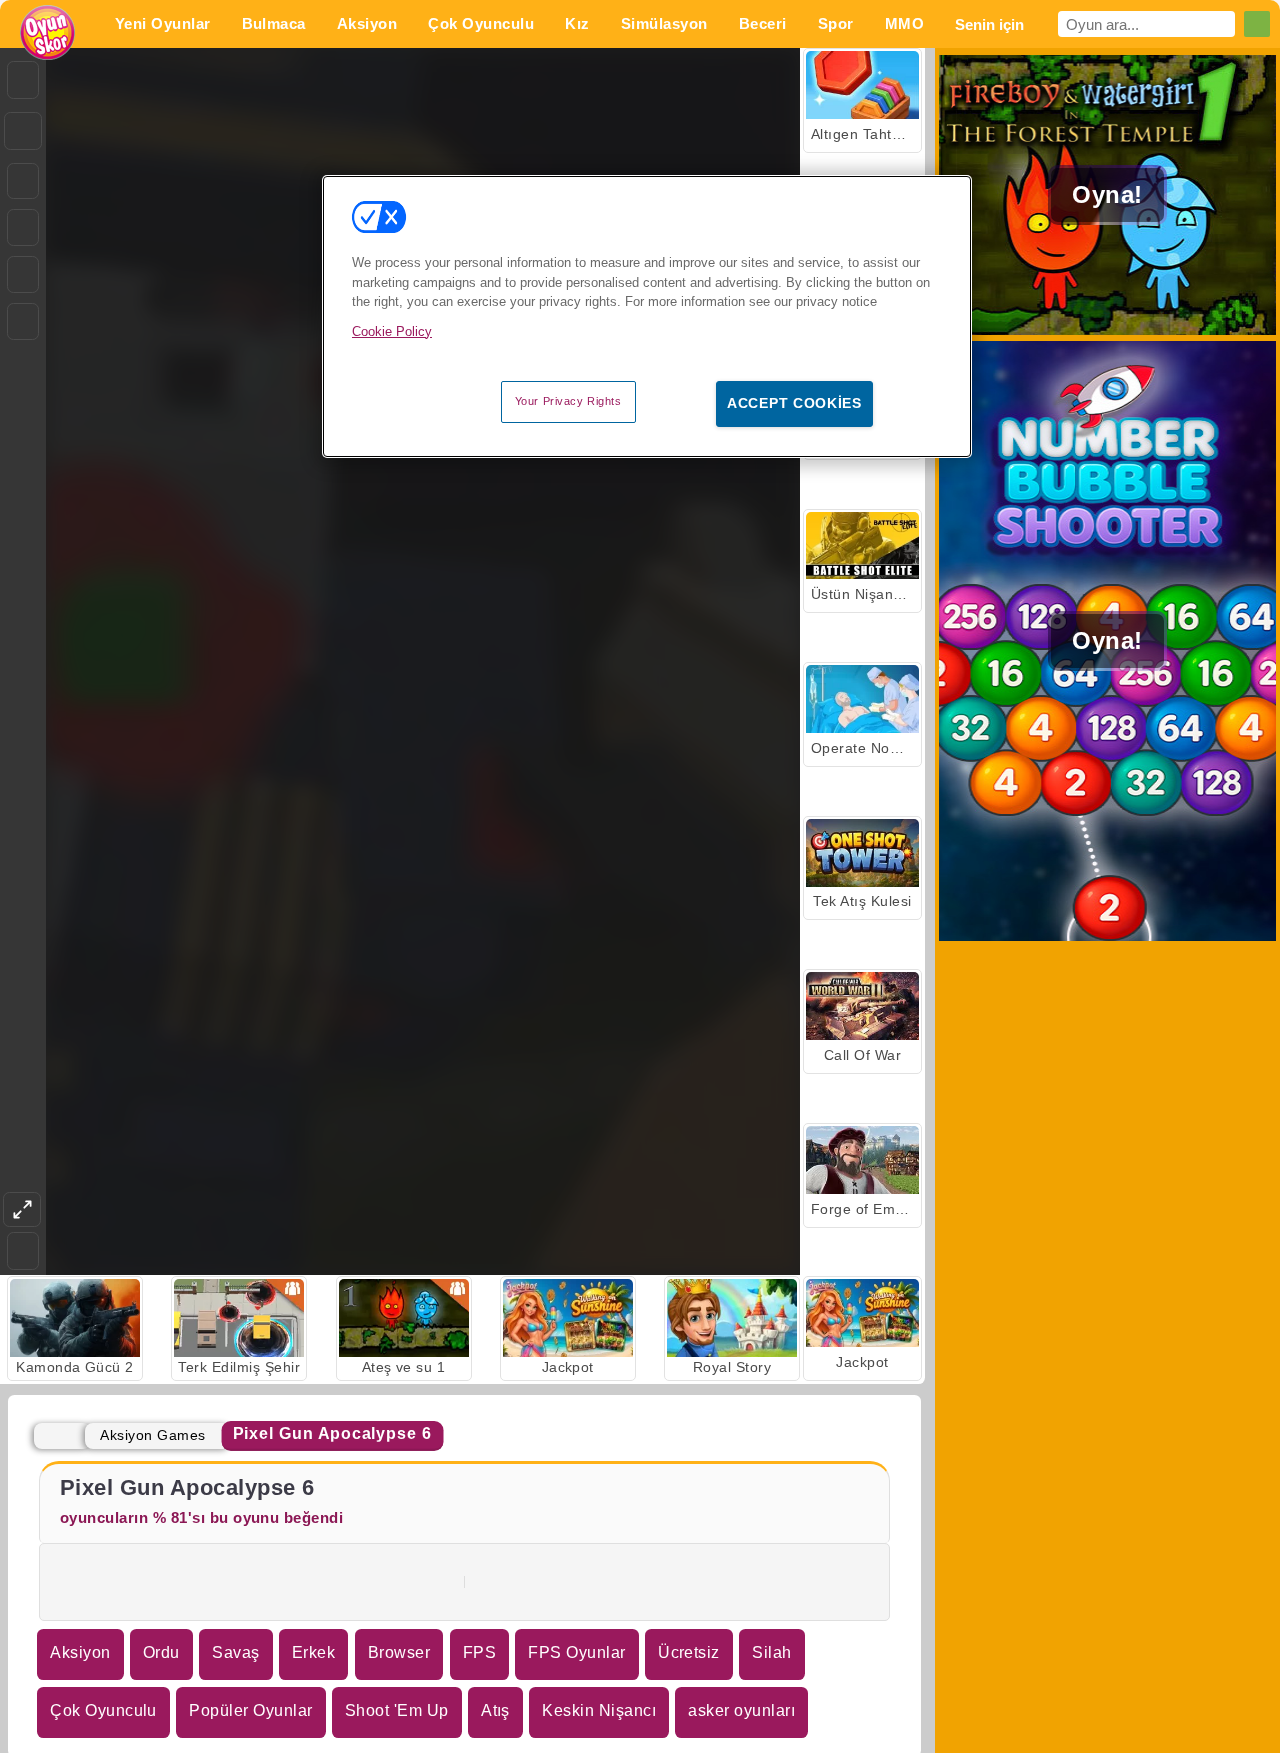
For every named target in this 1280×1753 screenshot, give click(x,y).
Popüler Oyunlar (250, 1710)
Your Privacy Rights (568, 401)
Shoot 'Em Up (397, 1710)
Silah (771, 1652)
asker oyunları (741, 1710)
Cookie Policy (392, 331)
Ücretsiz (689, 1652)
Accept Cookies (794, 403)
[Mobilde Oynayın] (23, 321)
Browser (399, 1652)
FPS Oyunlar (576, 1652)
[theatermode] (22, 1209)
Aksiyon (80, 1652)
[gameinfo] (23, 275)
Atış (495, 1710)
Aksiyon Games (152, 1435)
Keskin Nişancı (599, 1710)
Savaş (235, 1652)
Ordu (161, 1652)
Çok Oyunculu (103, 1710)
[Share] (23, 131)
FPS (479, 1652)
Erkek (313, 1652)
